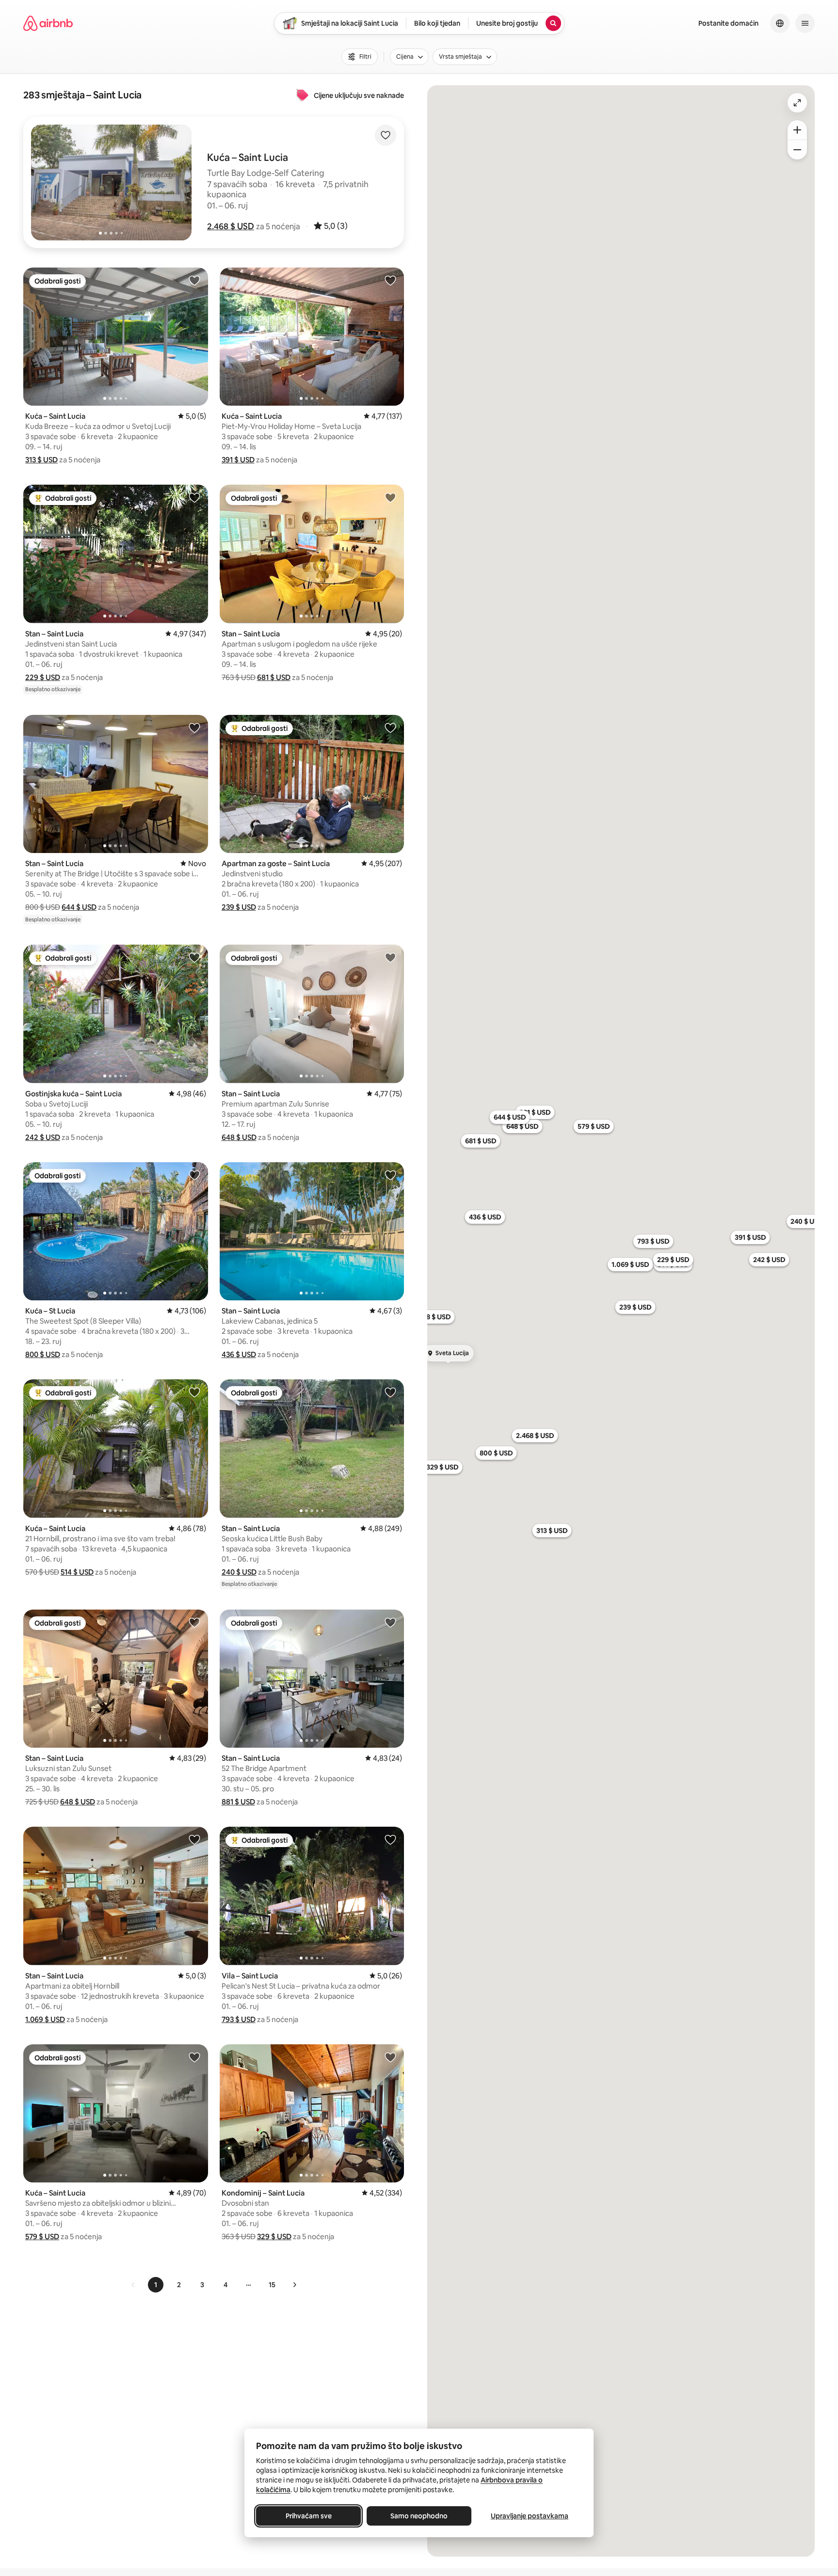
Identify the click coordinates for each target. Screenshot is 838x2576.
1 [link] (156, 2285)
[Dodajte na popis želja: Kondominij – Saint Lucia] (390, 2057)
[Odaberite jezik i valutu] (780, 23)
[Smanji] (797, 150)
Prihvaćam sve (309, 2516)
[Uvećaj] (797, 130)
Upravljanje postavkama (530, 2516)
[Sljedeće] (294, 2285)
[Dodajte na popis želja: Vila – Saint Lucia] (390, 1839)
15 (272, 2285)
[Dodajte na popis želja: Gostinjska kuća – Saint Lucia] (194, 957)
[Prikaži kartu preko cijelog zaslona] (797, 103)
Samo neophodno (419, 2516)
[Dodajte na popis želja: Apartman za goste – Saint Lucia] (390, 727)
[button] (231, 226)
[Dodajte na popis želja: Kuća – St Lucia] (194, 1175)
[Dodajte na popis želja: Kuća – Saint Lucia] (194, 280)
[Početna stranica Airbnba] (48, 23)
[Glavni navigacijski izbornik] (805, 23)
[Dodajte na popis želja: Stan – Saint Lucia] (194, 497)
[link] (133, 2285)
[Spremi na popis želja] (386, 135)
